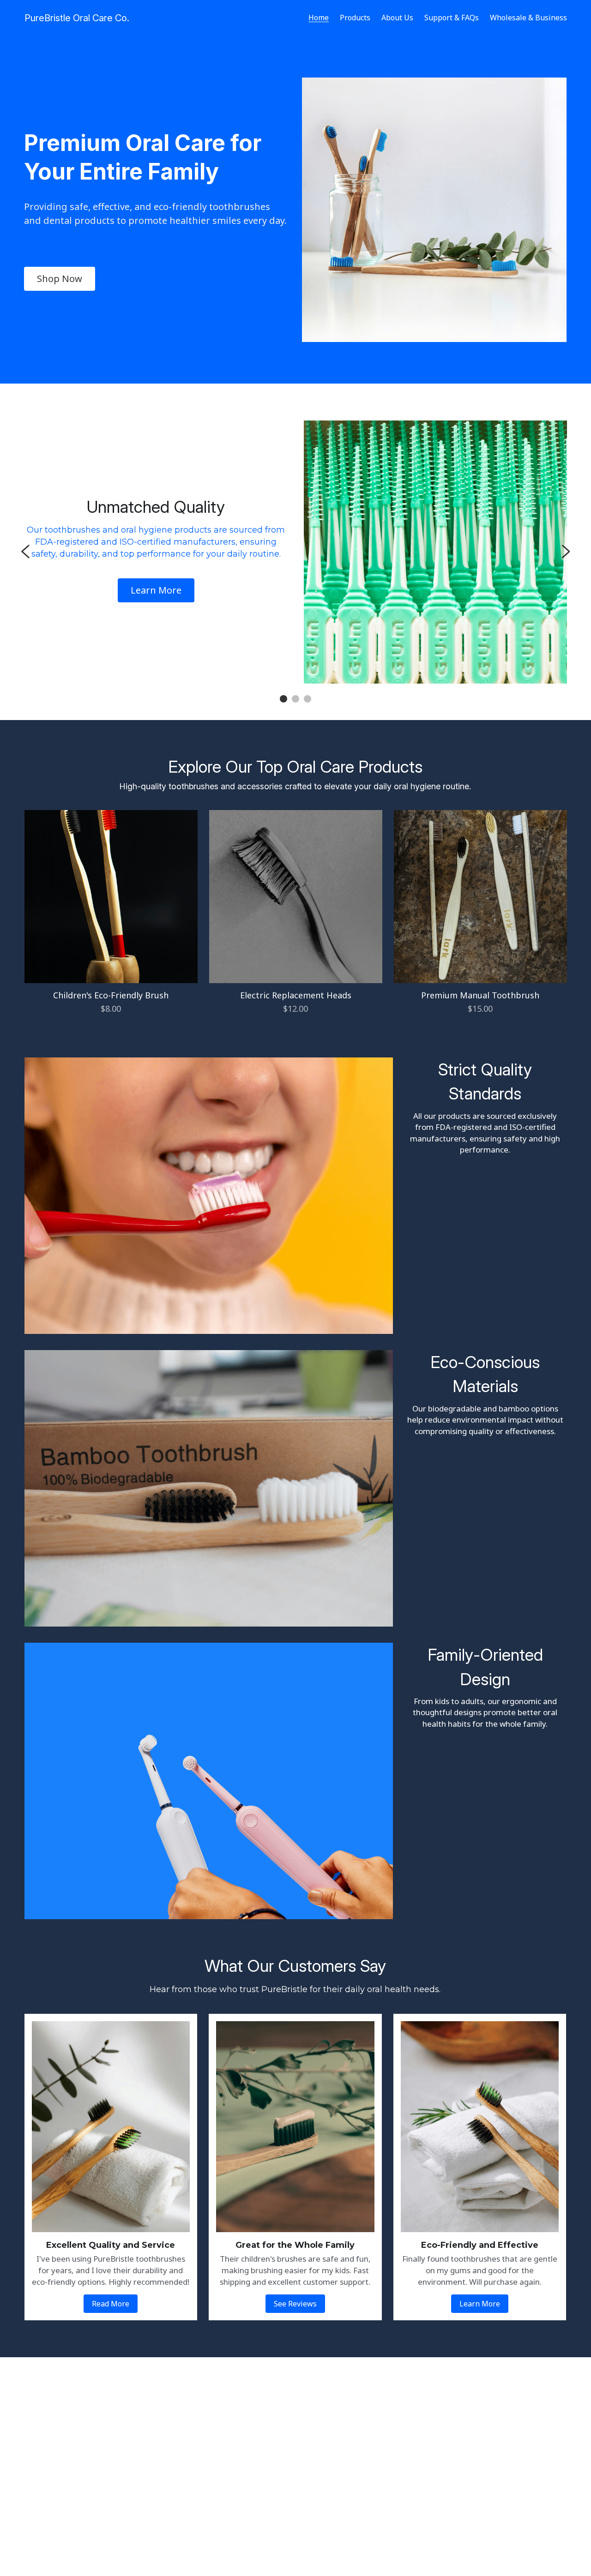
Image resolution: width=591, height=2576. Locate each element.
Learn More (156, 590)
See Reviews (295, 2304)
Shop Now (60, 279)
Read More (111, 2304)
